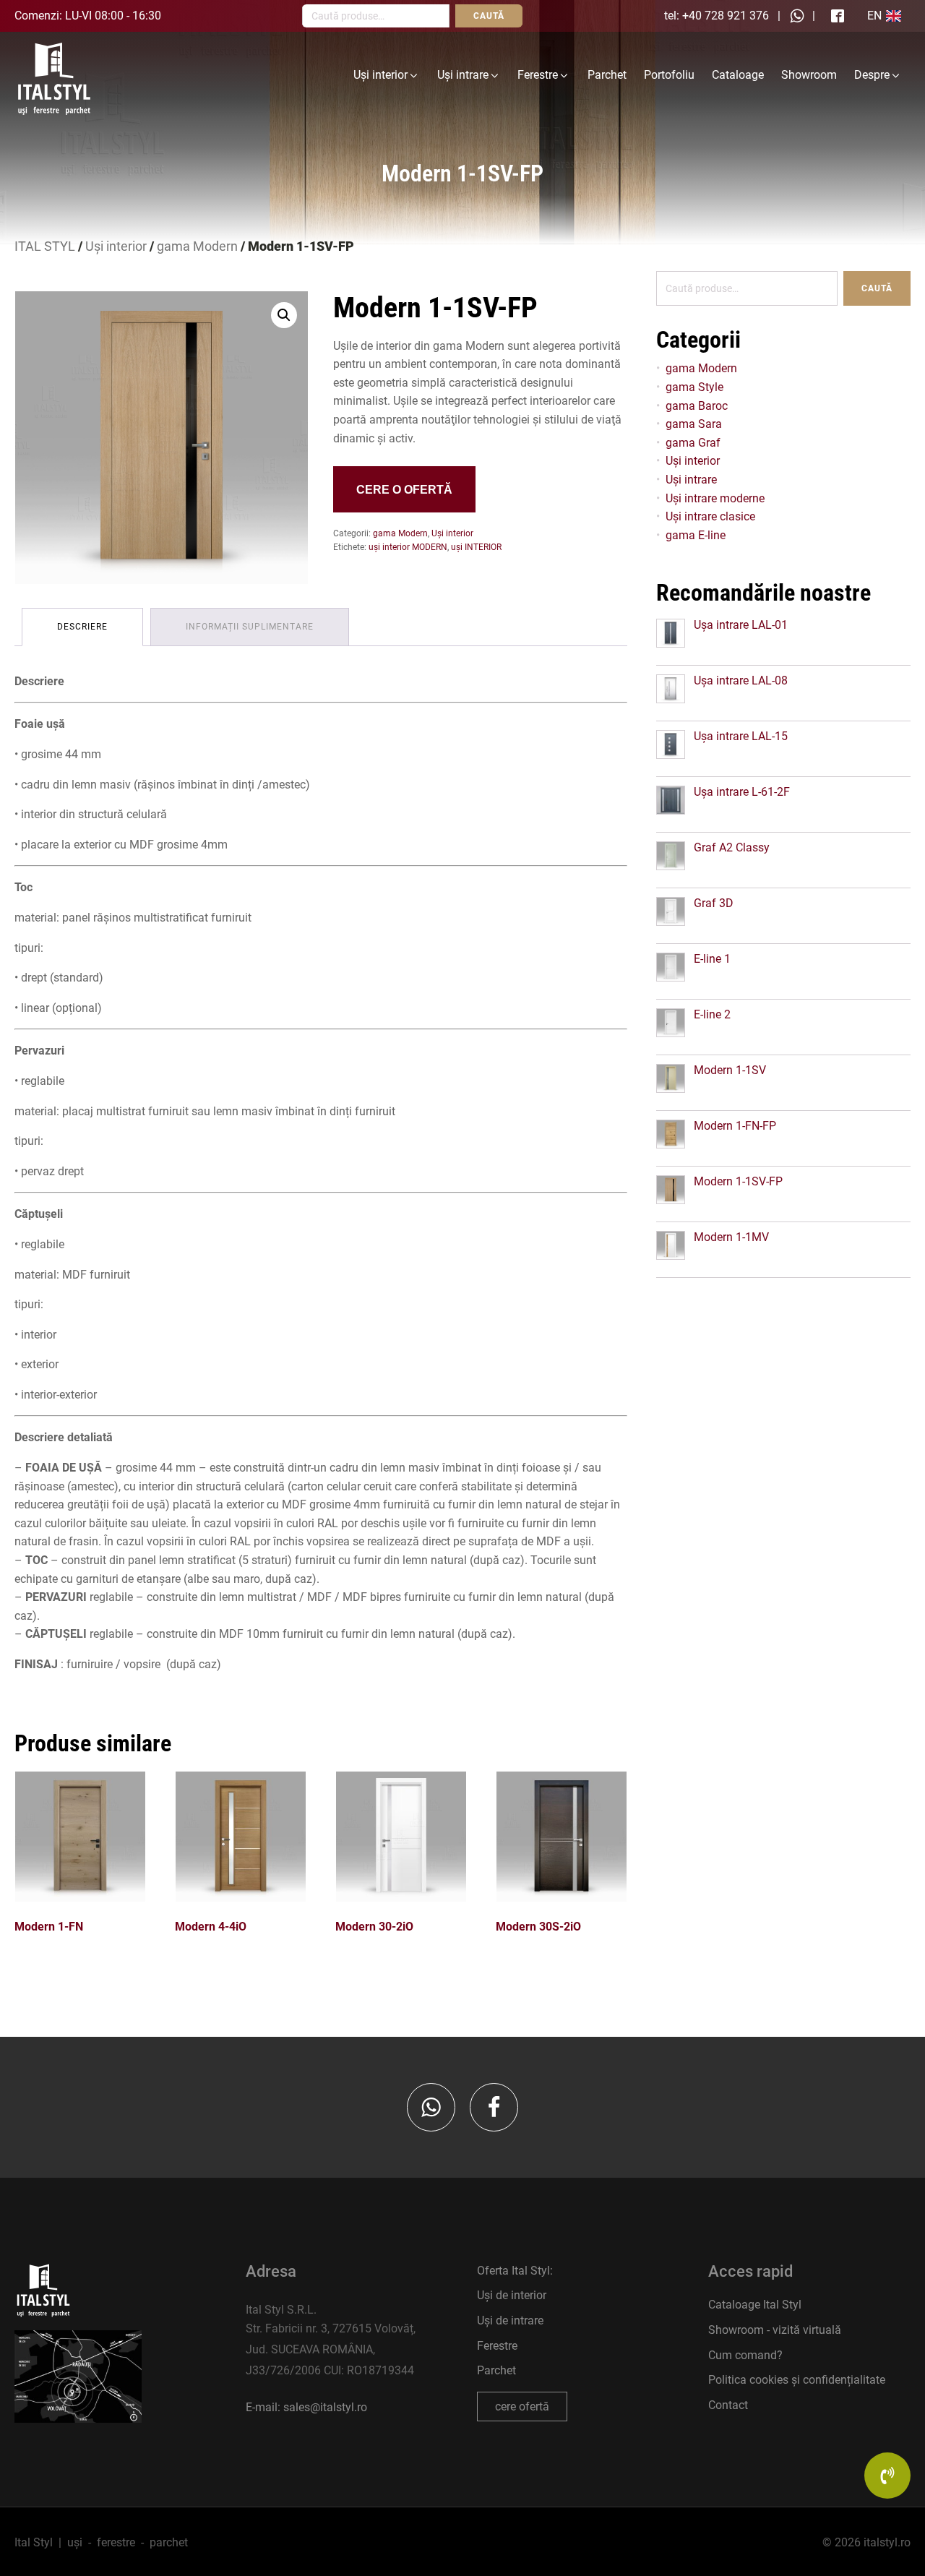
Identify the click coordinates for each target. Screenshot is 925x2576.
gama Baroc (697, 406)
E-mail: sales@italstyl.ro (306, 2407)
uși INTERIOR (476, 547)
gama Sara (694, 424)
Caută (877, 288)
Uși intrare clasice (710, 516)
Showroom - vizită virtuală (775, 2330)
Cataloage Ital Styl (755, 2305)
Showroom (809, 75)
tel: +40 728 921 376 (717, 16)
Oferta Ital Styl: (515, 2271)
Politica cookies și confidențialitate (797, 2380)
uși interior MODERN (408, 547)
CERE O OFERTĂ (404, 490)
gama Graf (693, 443)
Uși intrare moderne (715, 498)
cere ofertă (522, 2407)
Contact (728, 2405)
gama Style (694, 387)
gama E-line (696, 535)
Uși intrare (463, 75)
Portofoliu (669, 75)
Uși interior (380, 75)
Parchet (607, 75)
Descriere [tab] (82, 627)
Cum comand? (745, 2355)
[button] (284, 315)
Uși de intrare (510, 2320)
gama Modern (197, 246)
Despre (872, 75)
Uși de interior (512, 2295)
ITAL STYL (45, 246)
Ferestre (538, 75)
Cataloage (738, 75)
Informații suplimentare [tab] (250, 627)
